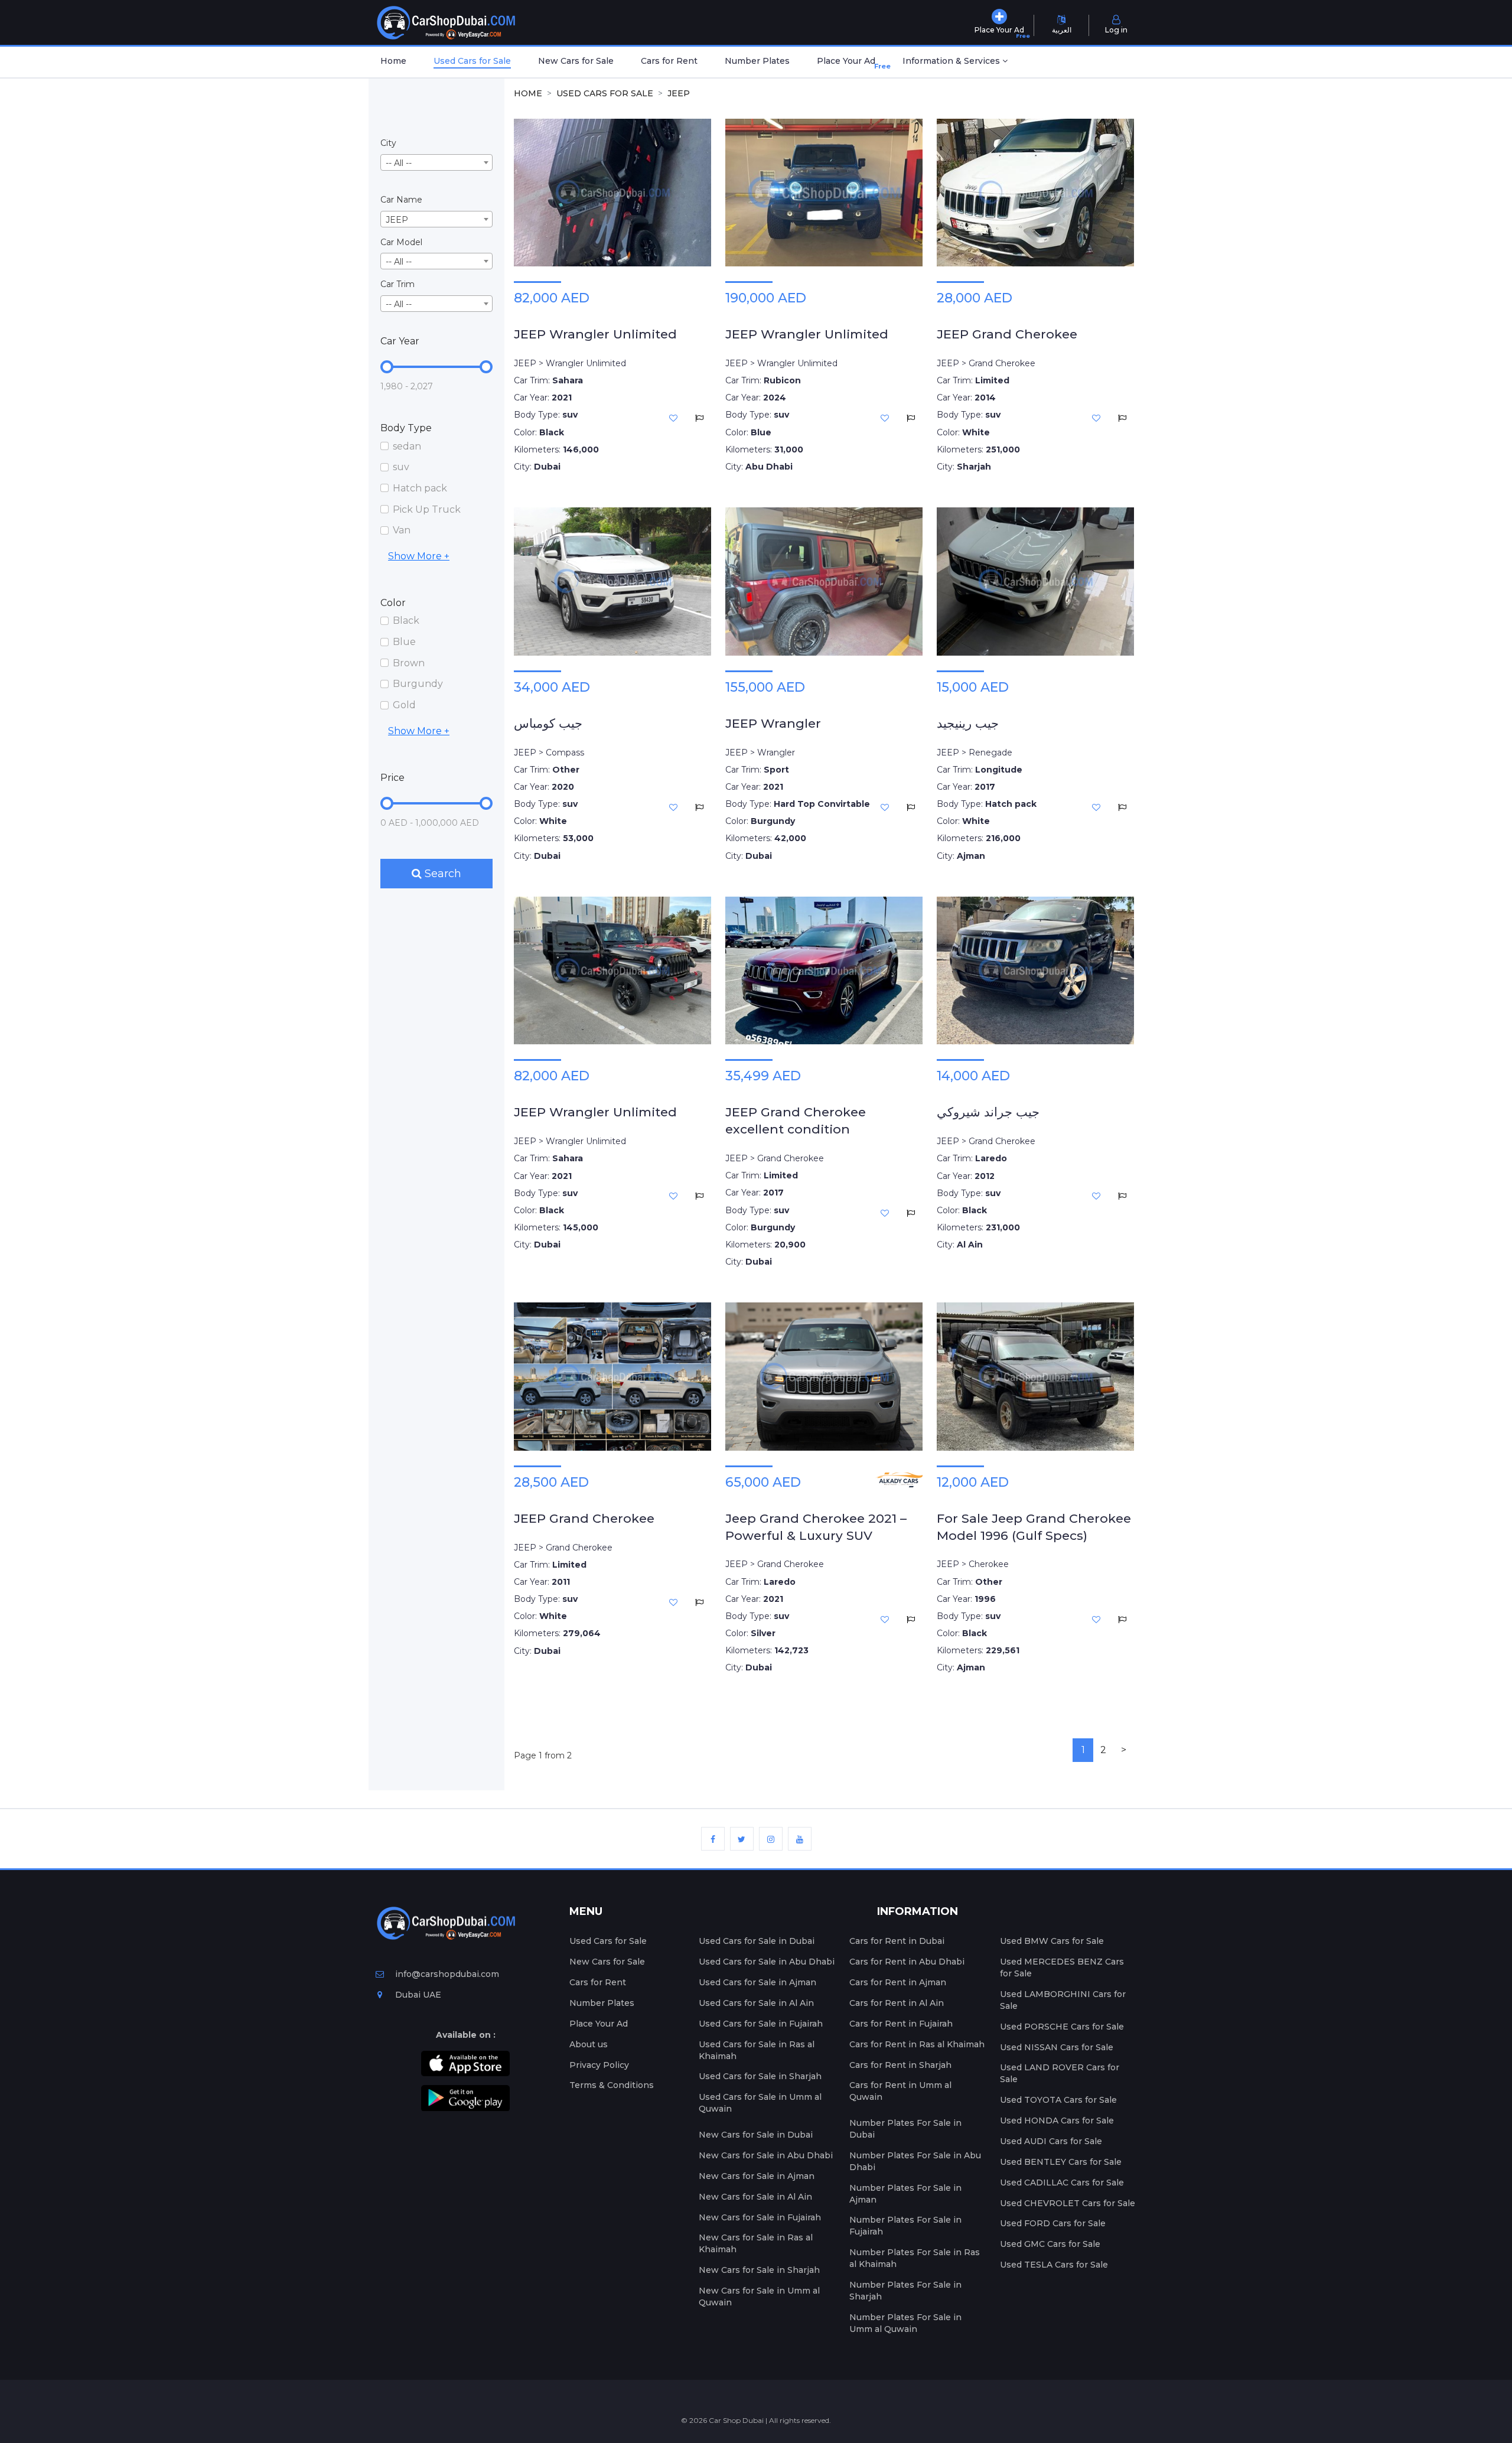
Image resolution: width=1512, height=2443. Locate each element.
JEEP (679, 93)
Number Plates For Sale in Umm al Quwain (905, 2323)
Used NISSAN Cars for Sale (1057, 2047)
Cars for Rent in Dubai (897, 1941)
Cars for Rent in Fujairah (901, 2024)
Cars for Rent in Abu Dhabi (907, 1962)
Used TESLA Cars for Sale (1054, 2265)
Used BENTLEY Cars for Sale (1061, 2162)
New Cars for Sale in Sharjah (759, 2270)
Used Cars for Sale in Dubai (757, 1941)
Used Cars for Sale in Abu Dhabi (767, 1962)
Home (393, 61)
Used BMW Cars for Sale (1052, 1941)
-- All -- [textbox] (399, 163)
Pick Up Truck (427, 509)
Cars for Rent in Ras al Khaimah (917, 2044)
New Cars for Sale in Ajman (757, 2176)
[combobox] (436, 162)
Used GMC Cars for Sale (1050, 2244)
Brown (409, 663)
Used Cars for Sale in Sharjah (760, 2076)
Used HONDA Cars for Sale (1057, 2120)
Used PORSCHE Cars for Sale (1062, 2027)
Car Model (401, 242)
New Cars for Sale (576, 61)
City (388, 143)
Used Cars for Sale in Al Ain (756, 2003)
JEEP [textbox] (397, 220)
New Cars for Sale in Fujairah (760, 2217)
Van (402, 530)
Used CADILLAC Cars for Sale (1062, 2183)
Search (441, 874)
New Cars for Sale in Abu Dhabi (766, 2155)
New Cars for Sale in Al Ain (755, 2197)
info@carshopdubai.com (447, 1974)
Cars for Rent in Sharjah (900, 2065)
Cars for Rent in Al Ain (897, 2003)
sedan (407, 446)
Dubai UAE (417, 1995)
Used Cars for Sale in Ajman (757, 1982)
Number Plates (757, 61)
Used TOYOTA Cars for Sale (1058, 2100)
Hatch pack (420, 488)
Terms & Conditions (612, 2085)
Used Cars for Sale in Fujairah (761, 2024)
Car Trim (397, 284)
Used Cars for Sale (472, 61)
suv (401, 467)
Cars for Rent (669, 61)
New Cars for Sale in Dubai (756, 2135)
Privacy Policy (599, 2065)
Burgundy (418, 684)
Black (406, 620)
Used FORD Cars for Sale (1053, 2223)
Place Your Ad (848, 63)
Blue (404, 642)
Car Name (401, 200)
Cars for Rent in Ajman (898, 1982)
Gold (404, 705)
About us (589, 2044)
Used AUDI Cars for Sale (1051, 2141)
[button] (955, 62)
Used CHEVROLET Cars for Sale (1068, 2203)
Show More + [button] (419, 556)
